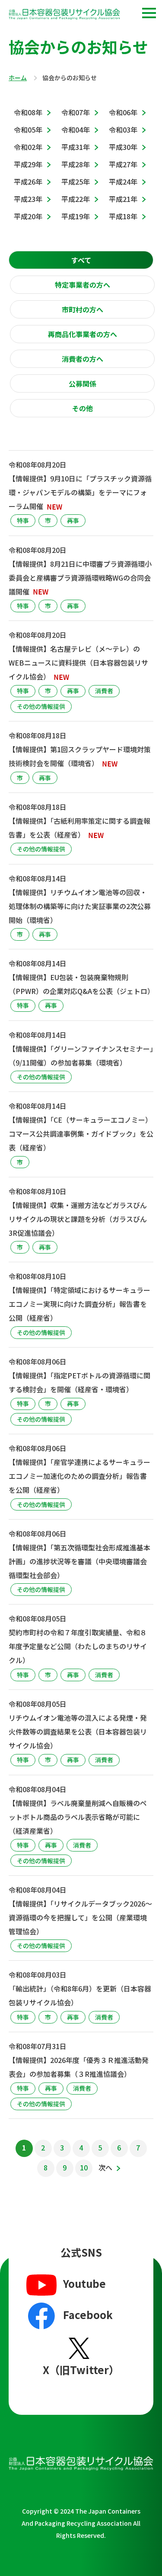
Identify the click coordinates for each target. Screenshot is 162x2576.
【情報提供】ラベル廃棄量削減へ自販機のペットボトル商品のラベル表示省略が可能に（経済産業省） (78, 1817)
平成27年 (123, 164)
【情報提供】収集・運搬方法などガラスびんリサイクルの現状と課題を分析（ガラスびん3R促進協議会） (78, 1219)
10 (84, 2167)
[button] (149, 13)
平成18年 (123, 216)
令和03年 (123, 130)
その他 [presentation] (83, 408)
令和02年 (28, 147)
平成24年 (123, 182)
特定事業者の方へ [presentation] (83, 285)
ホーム (18, 78)
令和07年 (76, 112)
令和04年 (76, 130)
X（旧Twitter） (81, 2370)
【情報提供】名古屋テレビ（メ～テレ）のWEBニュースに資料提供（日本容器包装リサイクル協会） (78, 663)
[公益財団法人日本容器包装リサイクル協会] (64, 16)
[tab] (81, 260)
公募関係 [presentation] (83, 383)
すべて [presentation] (81, 260)
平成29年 (28, 164)
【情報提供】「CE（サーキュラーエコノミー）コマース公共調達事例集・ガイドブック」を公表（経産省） (81, 1134)
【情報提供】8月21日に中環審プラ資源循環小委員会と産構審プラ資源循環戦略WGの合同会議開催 (80, 578)
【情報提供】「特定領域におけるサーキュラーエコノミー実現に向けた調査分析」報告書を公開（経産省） (79, 1304)
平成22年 (76, 199)
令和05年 (28, 130)
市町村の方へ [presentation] (83, 309)
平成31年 (76, 147)
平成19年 (76, 216)
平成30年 (123, 147)
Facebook (88, 2315)
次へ (105, 2167)
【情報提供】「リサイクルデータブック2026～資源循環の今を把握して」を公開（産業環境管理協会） (80, 1917)
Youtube (84, 2283)
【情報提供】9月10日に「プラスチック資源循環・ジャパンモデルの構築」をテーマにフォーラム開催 (80, 492)
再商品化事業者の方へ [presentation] (83, 334)
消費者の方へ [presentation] (83, 359)
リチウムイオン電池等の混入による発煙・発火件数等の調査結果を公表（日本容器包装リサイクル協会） (78, 1731)
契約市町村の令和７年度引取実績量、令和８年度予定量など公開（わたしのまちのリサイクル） (78, 1646)
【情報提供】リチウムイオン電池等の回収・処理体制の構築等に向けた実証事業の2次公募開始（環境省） (80, 906)
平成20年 (28, 216)
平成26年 (28, 182)
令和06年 (123, 112)
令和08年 (28, 112)
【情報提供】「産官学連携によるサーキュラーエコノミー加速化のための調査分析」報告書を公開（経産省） (79, 1476)
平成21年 (123, 199)
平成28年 (76, 164)
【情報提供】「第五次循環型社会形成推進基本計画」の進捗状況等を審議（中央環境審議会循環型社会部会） (79, 1561)
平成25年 (76, 182)
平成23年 (28, 199)
